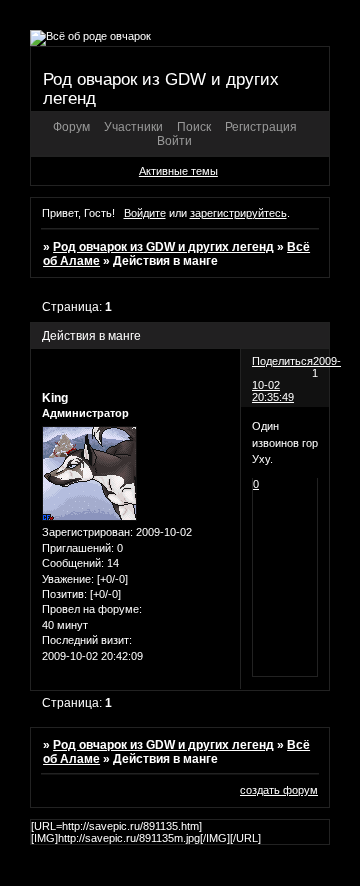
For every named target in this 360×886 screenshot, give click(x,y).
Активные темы (178, 171)
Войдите (145, 213)
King (55, 398)
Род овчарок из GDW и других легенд (163, 247)
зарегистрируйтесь (238, 213)
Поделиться (282, 361)
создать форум (279, 790)
